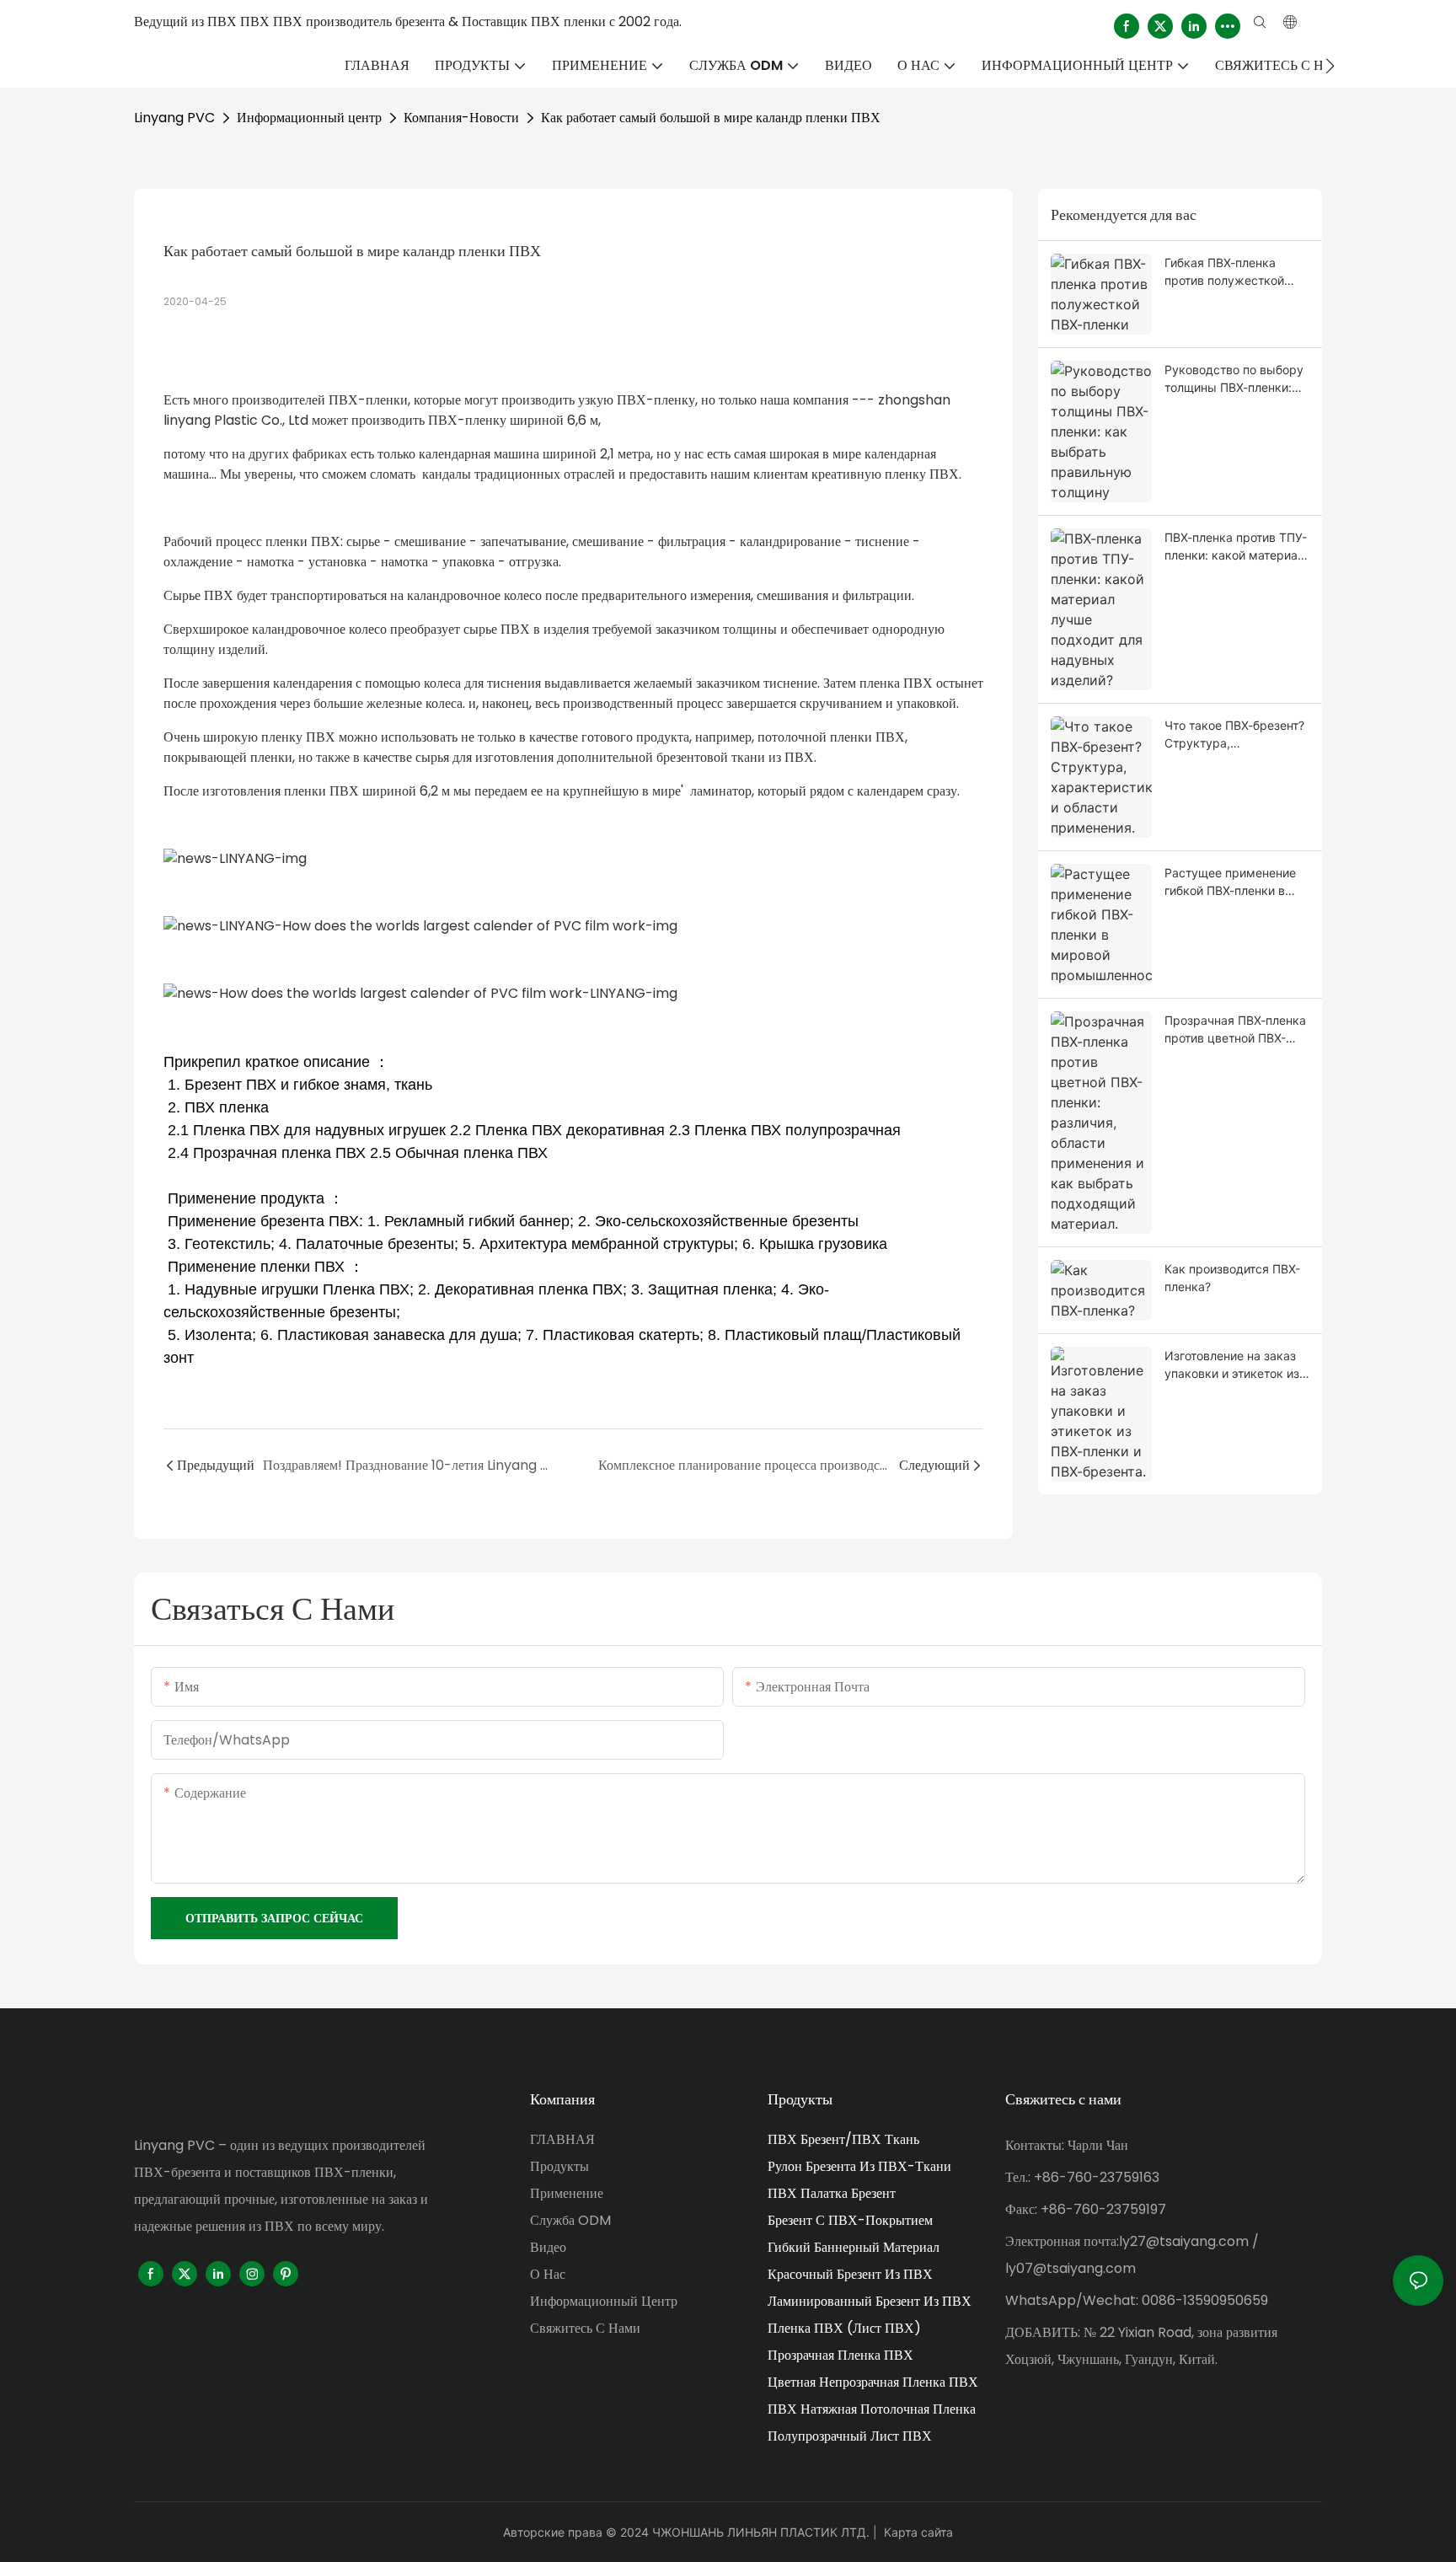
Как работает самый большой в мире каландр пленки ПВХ (711, 118)
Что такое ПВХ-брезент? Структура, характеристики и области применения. (1234, 735)
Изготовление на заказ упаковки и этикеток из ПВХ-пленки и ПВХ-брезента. (1232, 1365)
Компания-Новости (461, 118)
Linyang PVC (174, 118)
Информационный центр (309, 118)
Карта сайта (918, 2532)
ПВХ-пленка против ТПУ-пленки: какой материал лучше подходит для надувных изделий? (1236, 547)
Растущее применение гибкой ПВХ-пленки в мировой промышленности (1230, 882)
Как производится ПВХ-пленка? (1232, 1278)
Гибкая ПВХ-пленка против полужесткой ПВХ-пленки (1224, 272)
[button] (1330, 66)
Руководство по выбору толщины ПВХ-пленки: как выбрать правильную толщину (1234, 379)
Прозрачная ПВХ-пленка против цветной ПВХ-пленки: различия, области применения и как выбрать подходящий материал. (1235, 1030)
